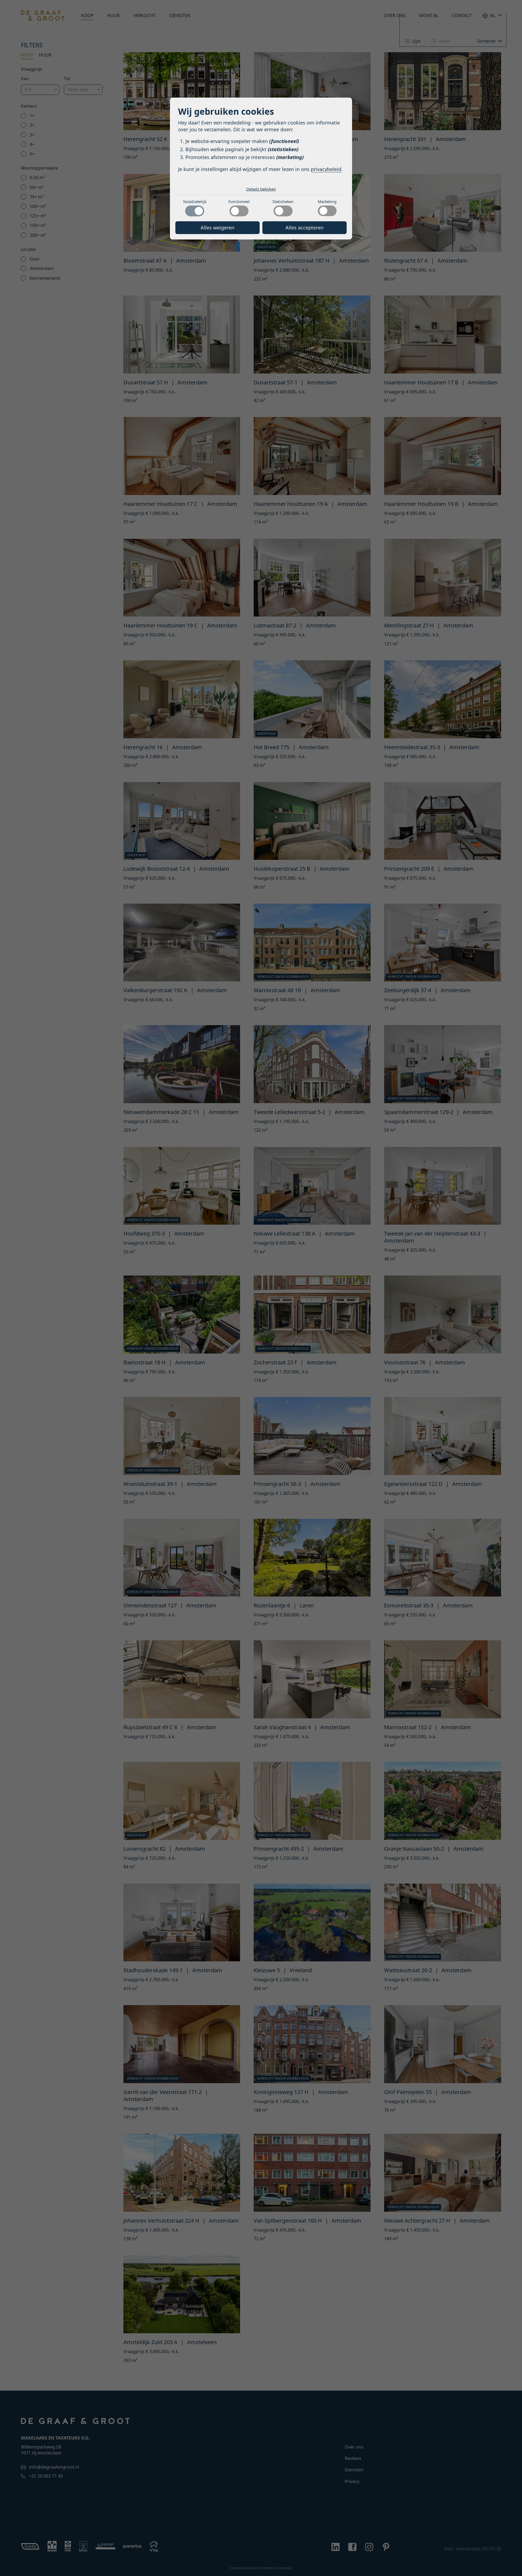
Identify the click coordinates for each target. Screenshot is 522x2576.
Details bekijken (261, 1308)
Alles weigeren (217, 1347)
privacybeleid (326, 1289)
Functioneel (239, 1321)
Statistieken (283, 1321)
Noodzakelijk (195, 1321)
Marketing (327, 1321)
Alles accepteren (304, 1347)
